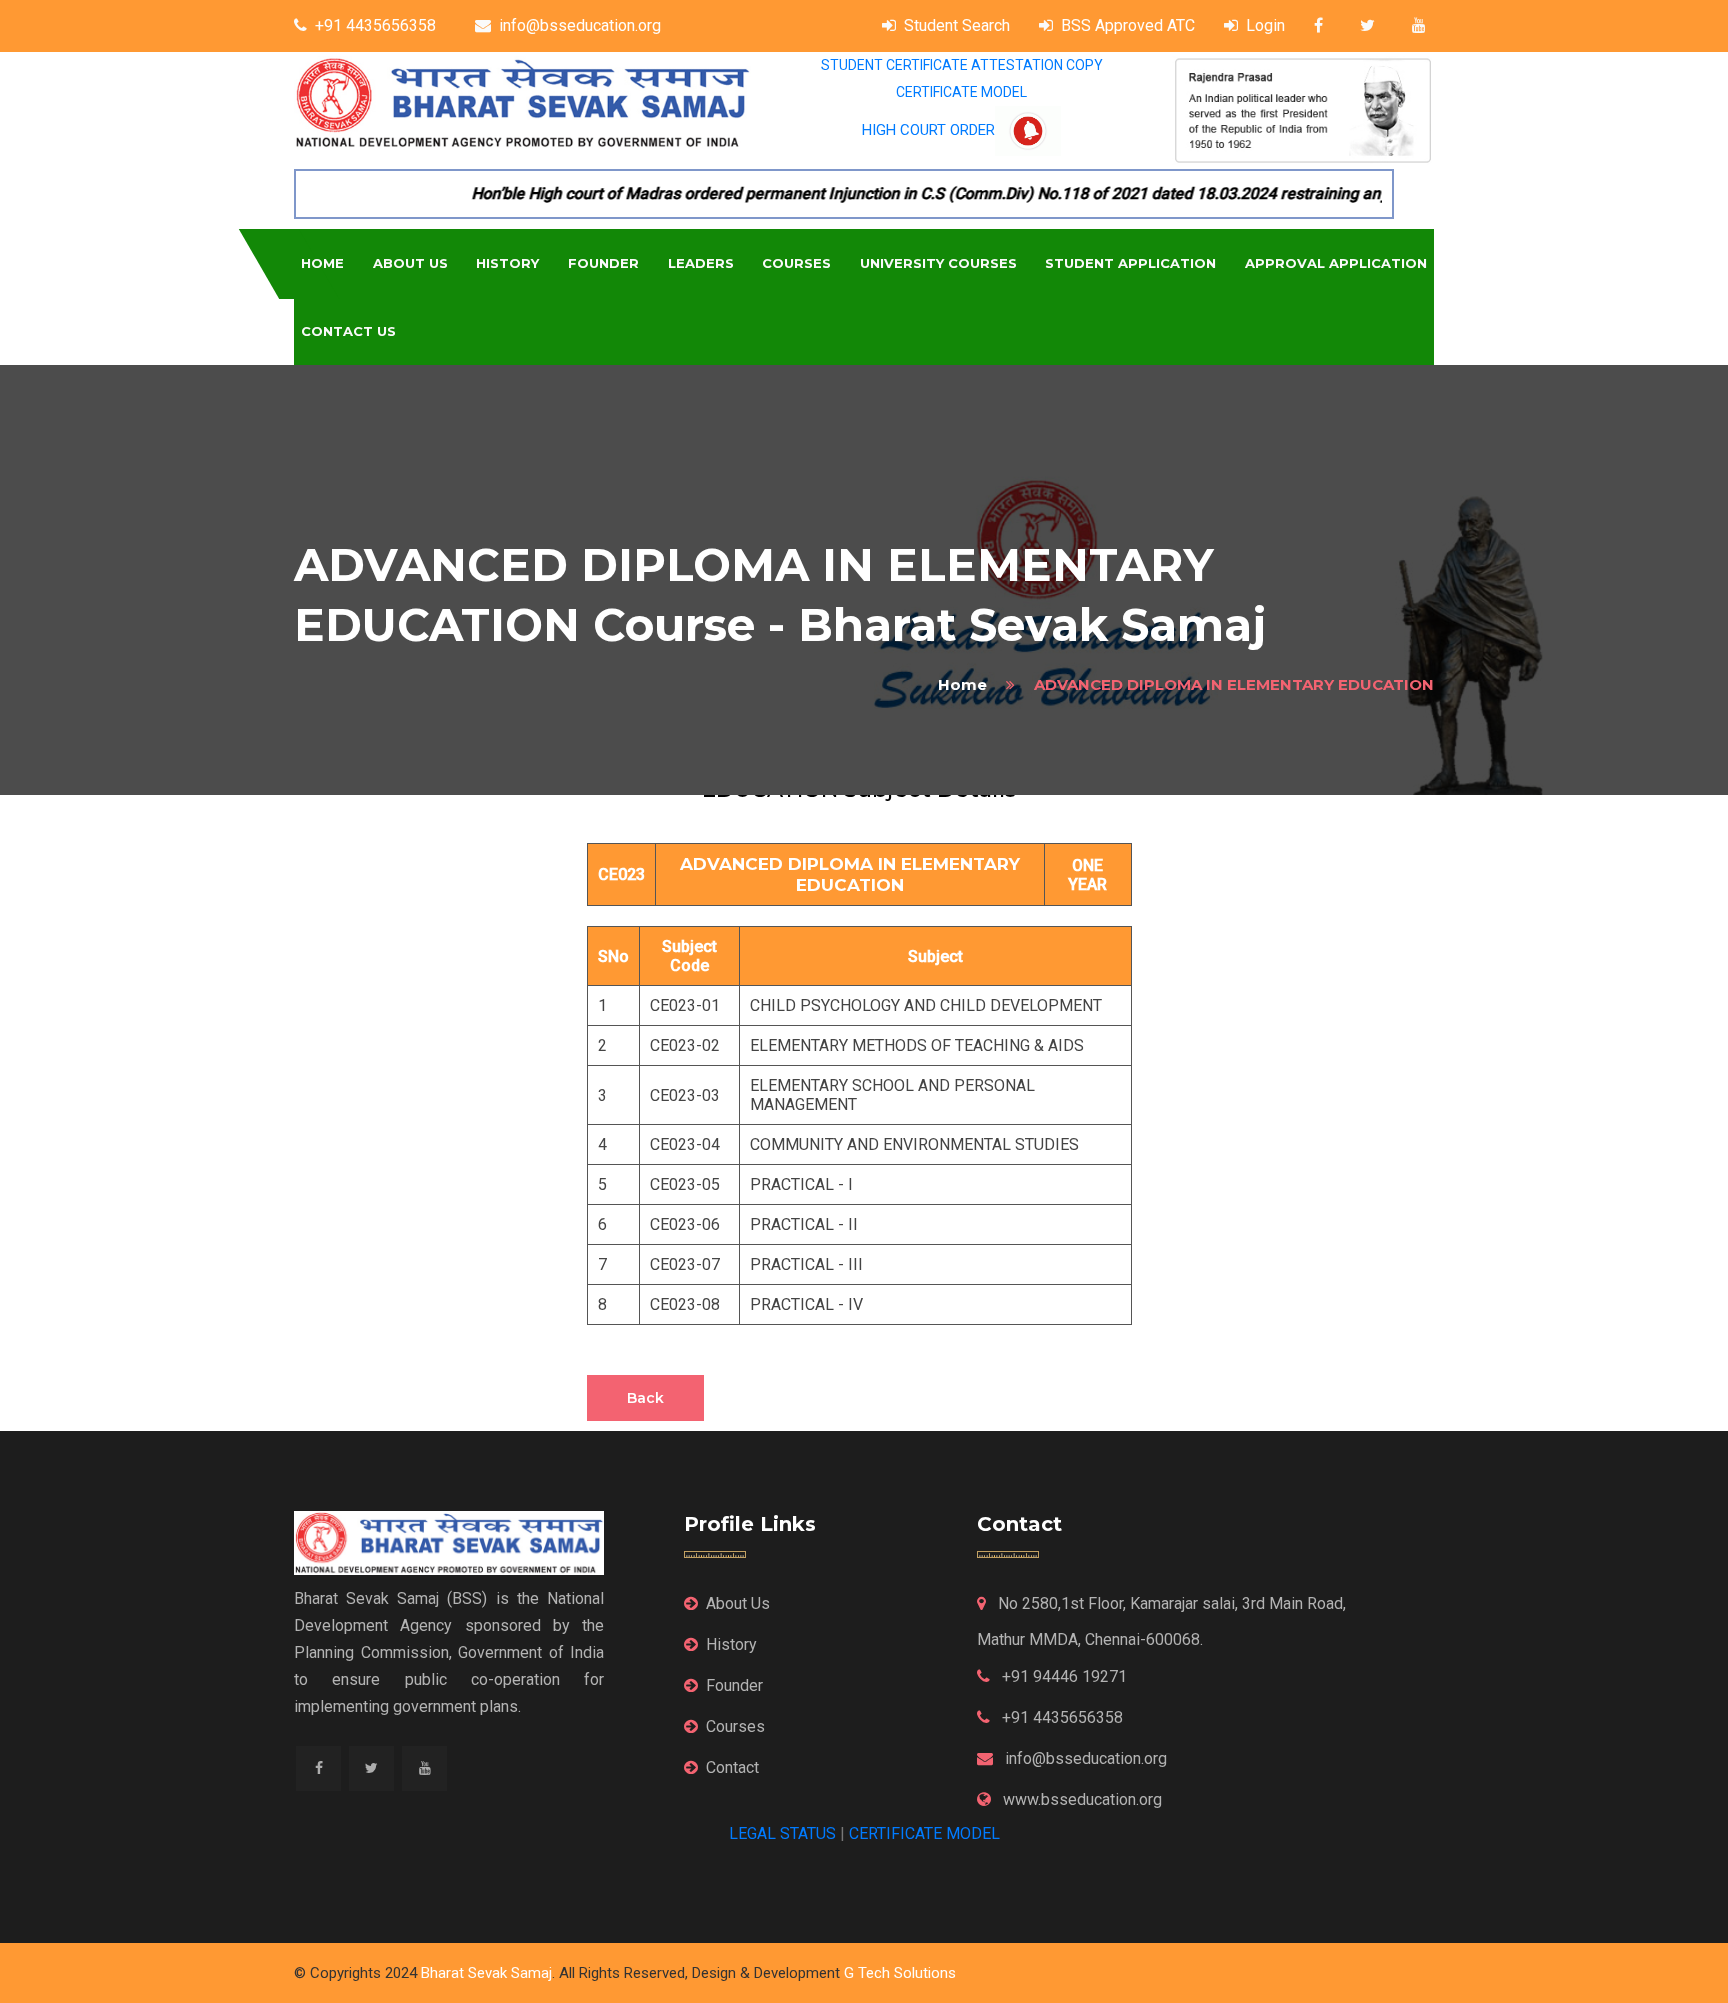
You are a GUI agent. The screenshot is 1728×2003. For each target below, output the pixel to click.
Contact (732, 1767)
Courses (796, 263)
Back (645, 1398)
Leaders (701, 263)
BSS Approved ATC (1128, 25)
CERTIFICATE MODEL (961, 92)
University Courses (938, 263)
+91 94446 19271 (1062, 1676)
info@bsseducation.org (580, 25)
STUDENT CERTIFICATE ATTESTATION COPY (962, 65)
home (962, 684)
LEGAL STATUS (782, 1833)
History (507, 263)
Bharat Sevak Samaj (486, 1973)
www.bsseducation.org (1080, 1799)
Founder (603, 263)
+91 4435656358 (375, 25)
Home (322, 263)
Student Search (957, 25)
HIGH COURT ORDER (928, 130)
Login (1265, 25)
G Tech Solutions (900, 1973)
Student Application (1130, 263)
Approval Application (1336, 263)
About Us (410, 263)
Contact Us (348, 331)
